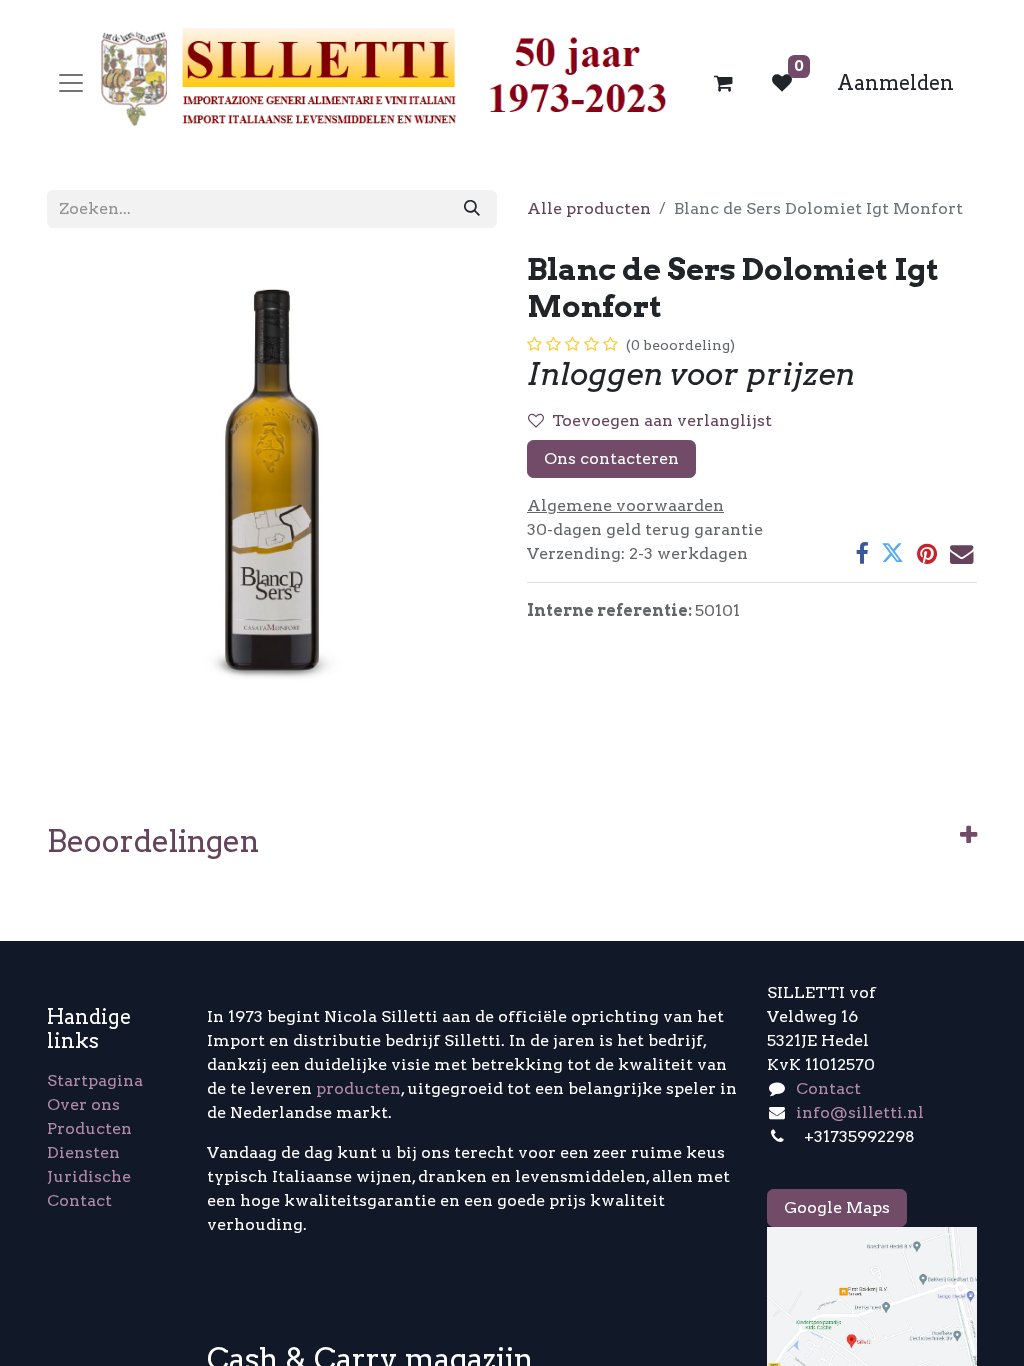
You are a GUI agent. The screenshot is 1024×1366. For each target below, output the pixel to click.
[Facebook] (861, 553)
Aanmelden (895, 83)
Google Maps (837, 1207)
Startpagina (95, 1080)
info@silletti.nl (860, 1112)
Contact (79, 1200)
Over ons (83, 1104)
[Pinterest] (927, 553)
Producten (89, 1128)
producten (358, 1088)
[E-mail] (961, 553)
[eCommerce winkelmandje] (724, 83)
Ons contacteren (611, 458)
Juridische (89, 1176)
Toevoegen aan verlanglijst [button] (662, 420)
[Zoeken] (472, 209)
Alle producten (589, 208)
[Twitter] (892, 553)
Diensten (83, 1152)
